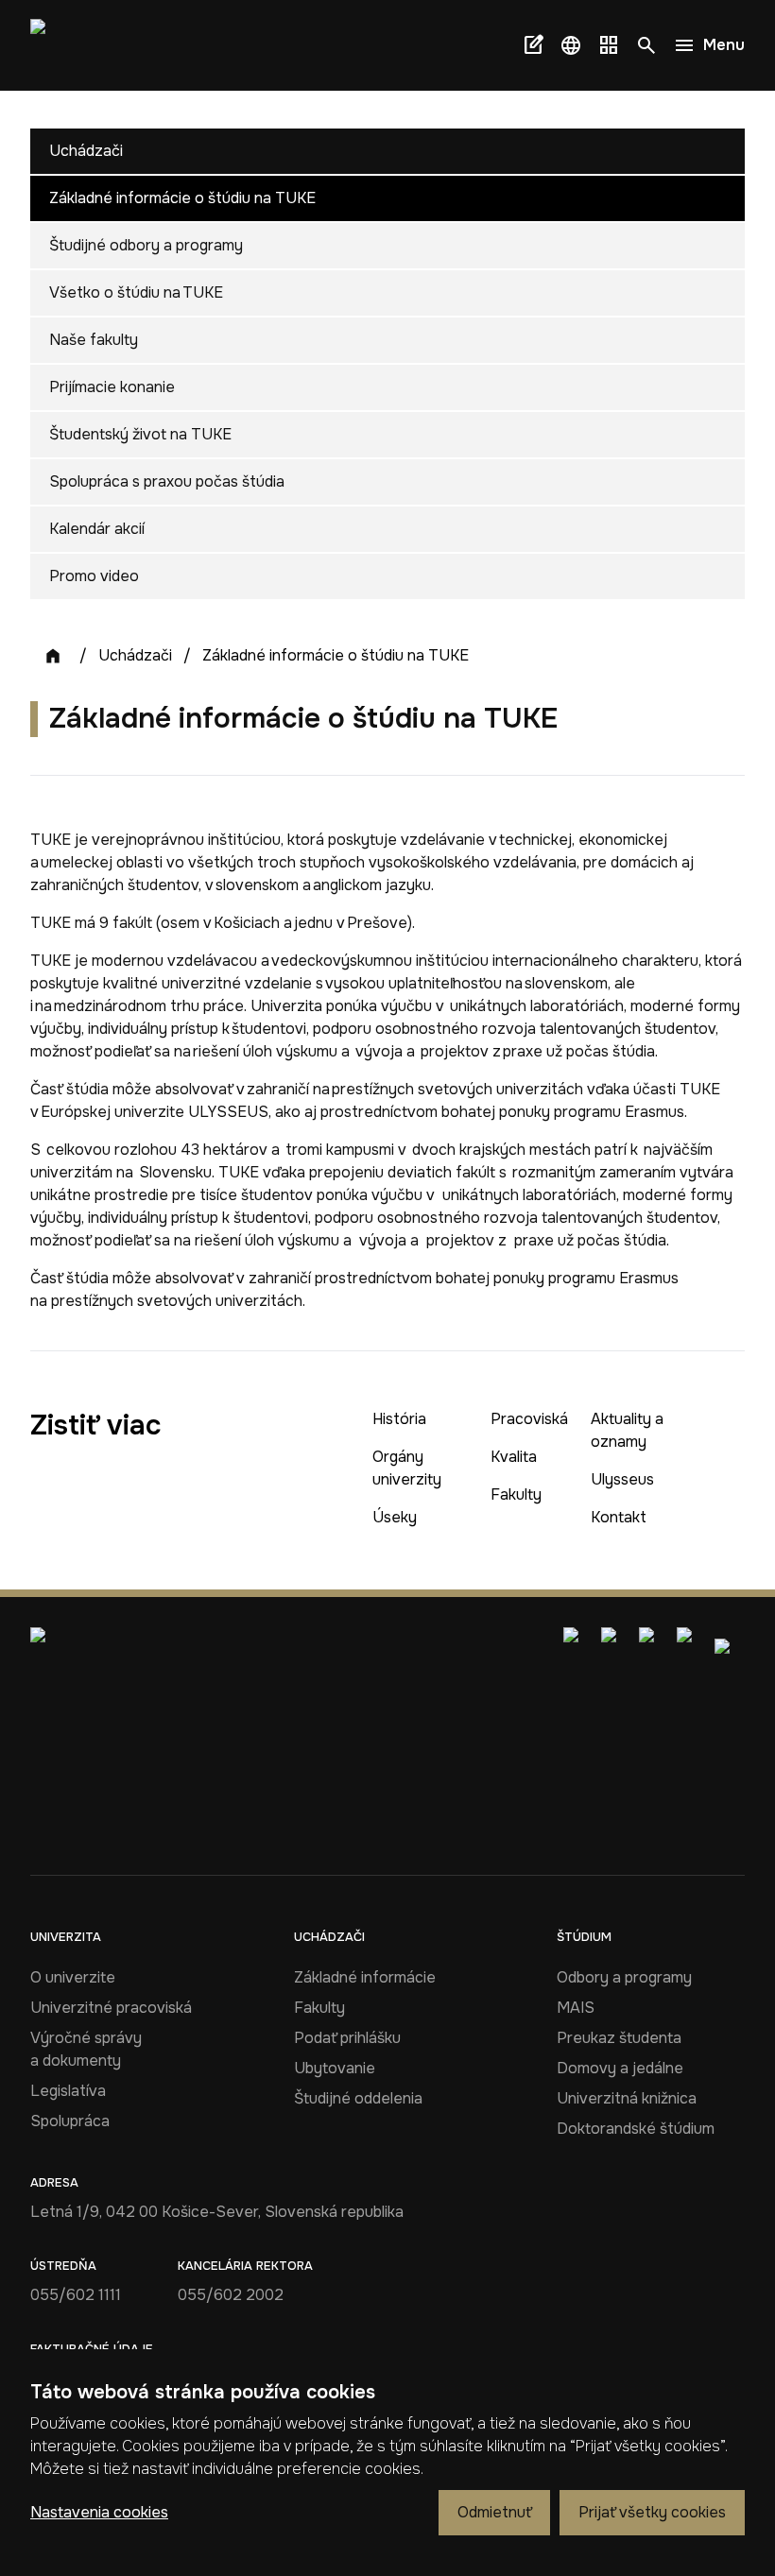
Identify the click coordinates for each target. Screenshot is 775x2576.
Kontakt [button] (619, 1517)
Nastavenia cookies (99, 2512)
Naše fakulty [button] (94, 340)
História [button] (399, 1419)
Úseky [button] (395, 1517)
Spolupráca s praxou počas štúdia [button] (167, 481)
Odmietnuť (494, 2512)
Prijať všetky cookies (652, 2512)
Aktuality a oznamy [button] (627, 1430)
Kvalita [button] (514, 1457)
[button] (571, 45)
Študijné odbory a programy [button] (146, 245)
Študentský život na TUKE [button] (140, 434)
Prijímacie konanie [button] (112, 387)
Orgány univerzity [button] (407, 1468)
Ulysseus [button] (622, 1479)
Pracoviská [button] (529, 1419)
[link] (64, 45)
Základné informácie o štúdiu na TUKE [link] (336, 655)
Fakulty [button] (516, 1494)
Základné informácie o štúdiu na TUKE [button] (182, 198)
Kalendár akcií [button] (97, 529)
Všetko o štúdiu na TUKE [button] (136, 292)
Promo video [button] (94, 576)
